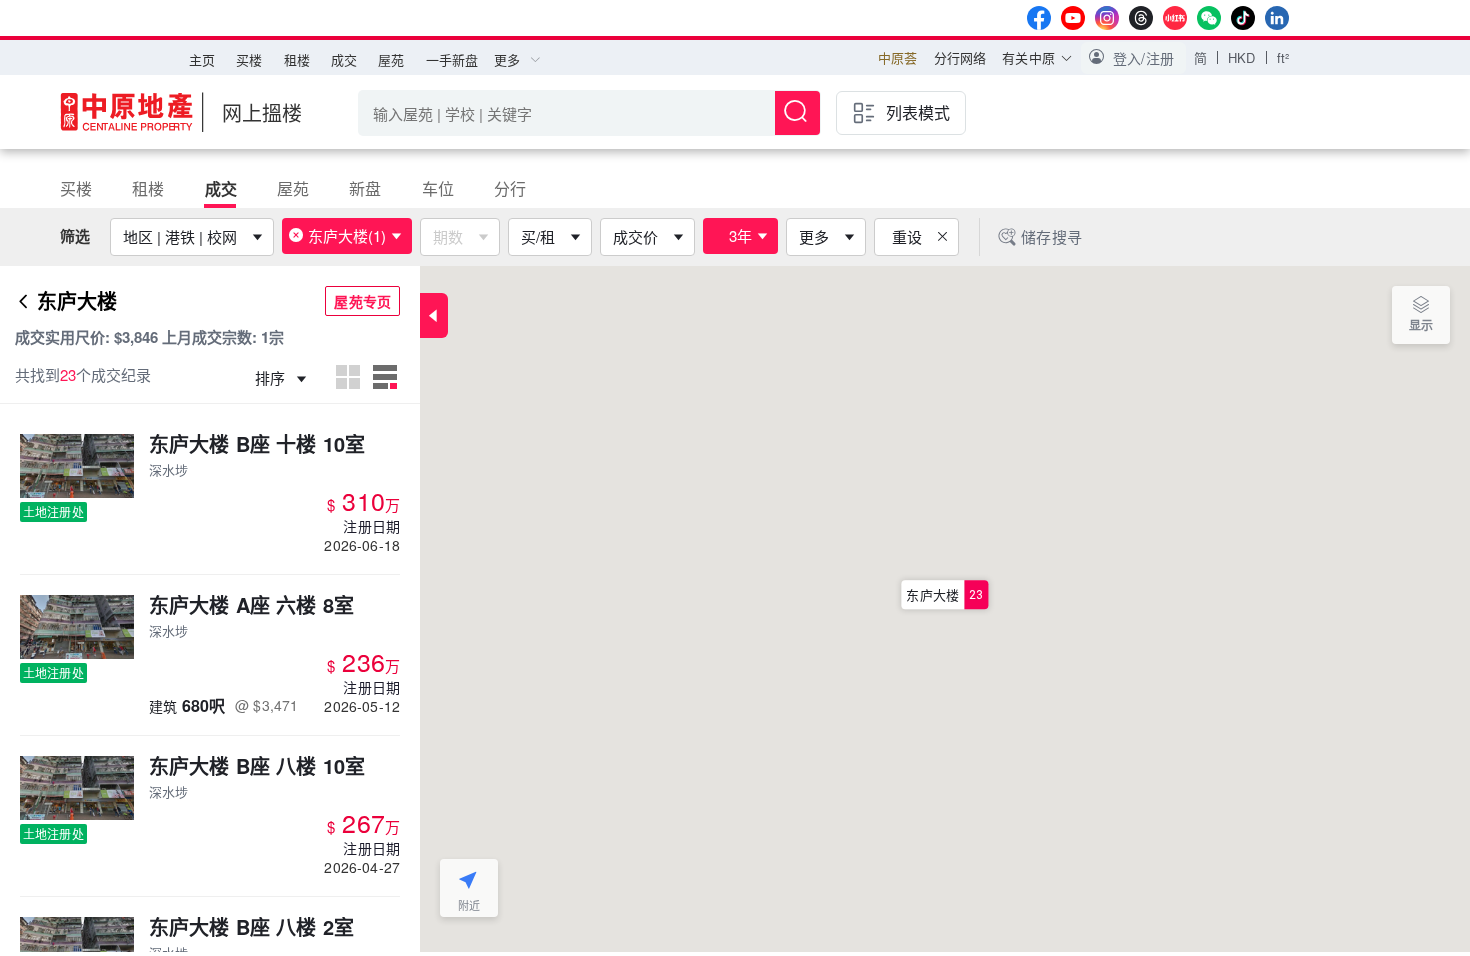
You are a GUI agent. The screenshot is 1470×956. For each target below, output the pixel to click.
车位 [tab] (438, 188)
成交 (344, 59)
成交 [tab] (221, 188)
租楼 (297, 59)
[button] (1133, 58)
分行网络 (960, 57)
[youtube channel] (1073, 18)
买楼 (249, 59)
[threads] (1141, 18)
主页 (202, 59)
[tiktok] (1243, 18)
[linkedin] (1277, 18)
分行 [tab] (510, 188)
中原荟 (897, 57)
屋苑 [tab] (293, 188)
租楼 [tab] (148, 188)
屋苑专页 (362, 301)
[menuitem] (202, 60)
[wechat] (1209, 18)
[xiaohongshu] (1175, 18)
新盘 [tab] (365, 188)
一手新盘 (452, 59)
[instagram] (1107, 18)
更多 (814, 236)
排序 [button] (272, 377)
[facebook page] (1039, 18)
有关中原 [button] (1028, 57)
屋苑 (391, 59)
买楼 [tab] (76, 188)
